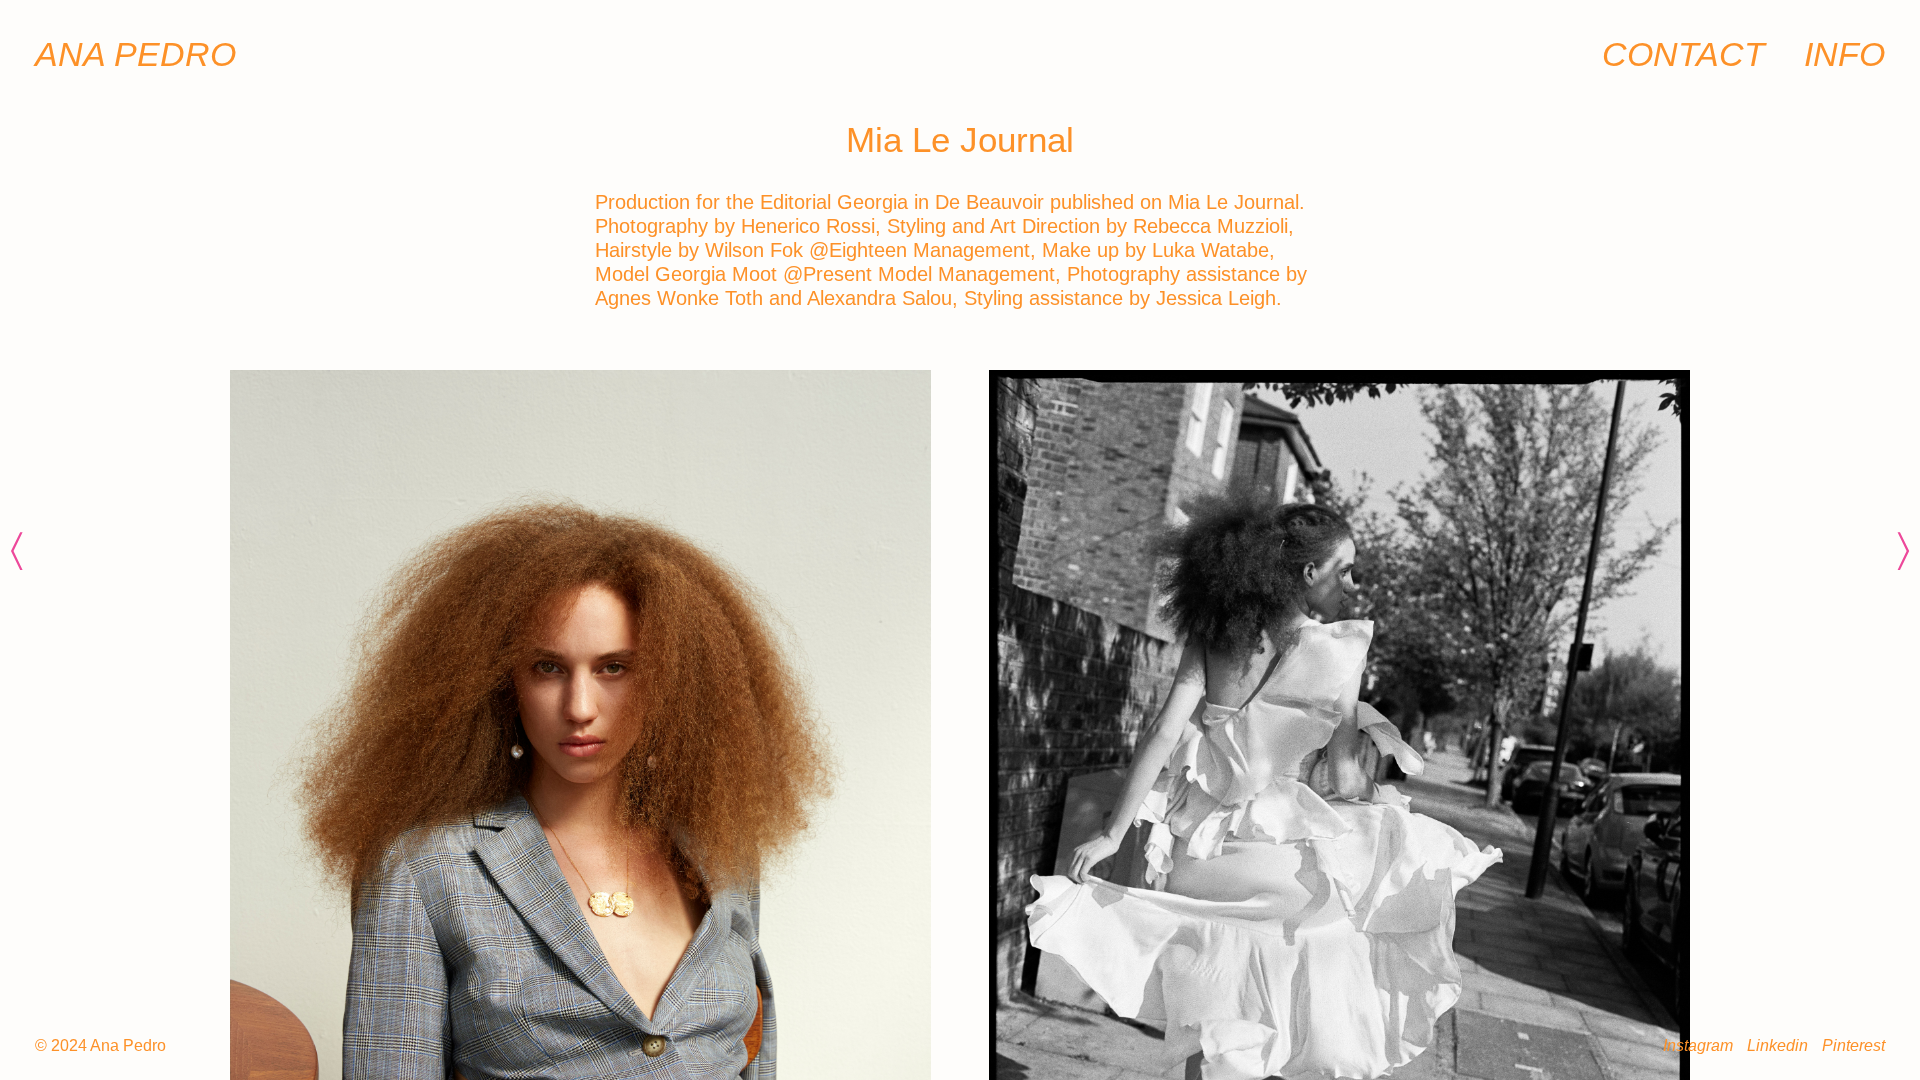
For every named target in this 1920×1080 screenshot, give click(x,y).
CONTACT (1683, 54)
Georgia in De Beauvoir (940, 202)
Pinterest (1853, 1045)
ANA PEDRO (135, 54)
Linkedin (1777, 1045)
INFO (1844, 54)
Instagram (1698, 1045)
